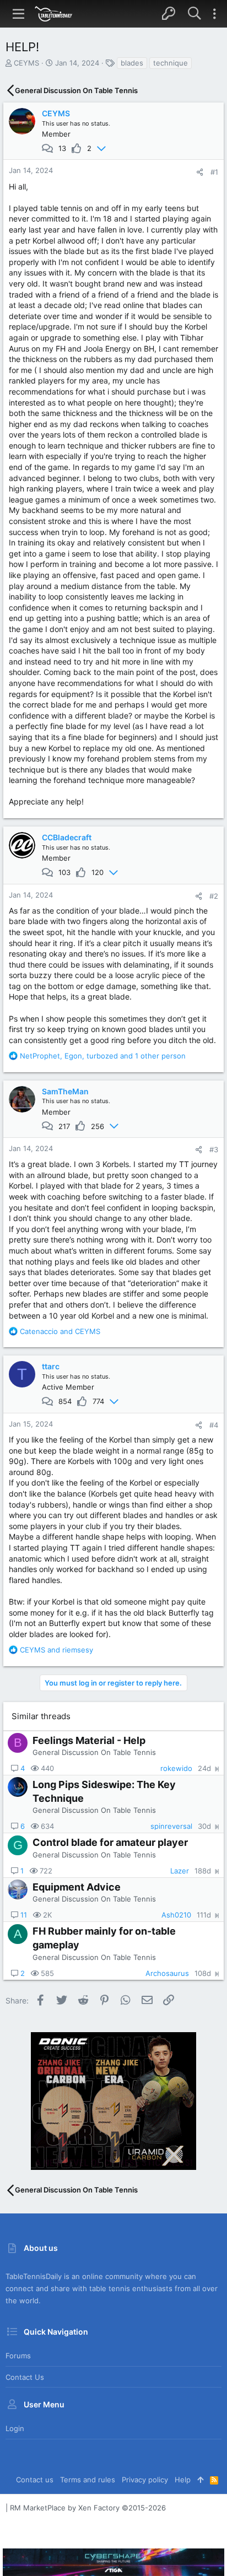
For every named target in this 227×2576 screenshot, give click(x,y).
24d (204, 1768)
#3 (214, 1149)
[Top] (200, 2480)
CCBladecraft (67, 837)
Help (183, 2480)
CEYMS (26, 63)
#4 (214, 1425)
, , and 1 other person (103, 1056)
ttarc (51, 1366)
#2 (214, 896)
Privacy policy (145, 2480)
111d (204, 1915)
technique (171, 63)
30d (204, 1826)
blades (132, 63)
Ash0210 (176, 1915)
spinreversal (171, 1826)
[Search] (194, 14)
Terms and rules (88, 2480)
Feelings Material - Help (89, 1740)
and (60, 1331)
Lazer (180, 1871)
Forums (18, 2356)
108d (203, 1973)
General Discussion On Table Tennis (94, 1752)
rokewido (176, 1768)
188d (203, 1871)
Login (15, 2428)
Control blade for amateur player (110, 1842)
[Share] (200, 172)
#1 (214, 172)
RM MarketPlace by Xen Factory (88, 2508)
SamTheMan (65, 1091)
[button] (19, 14)
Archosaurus (167, 1973)
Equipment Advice (77, 1887)
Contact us (25, 2377)
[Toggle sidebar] (214, 14)
